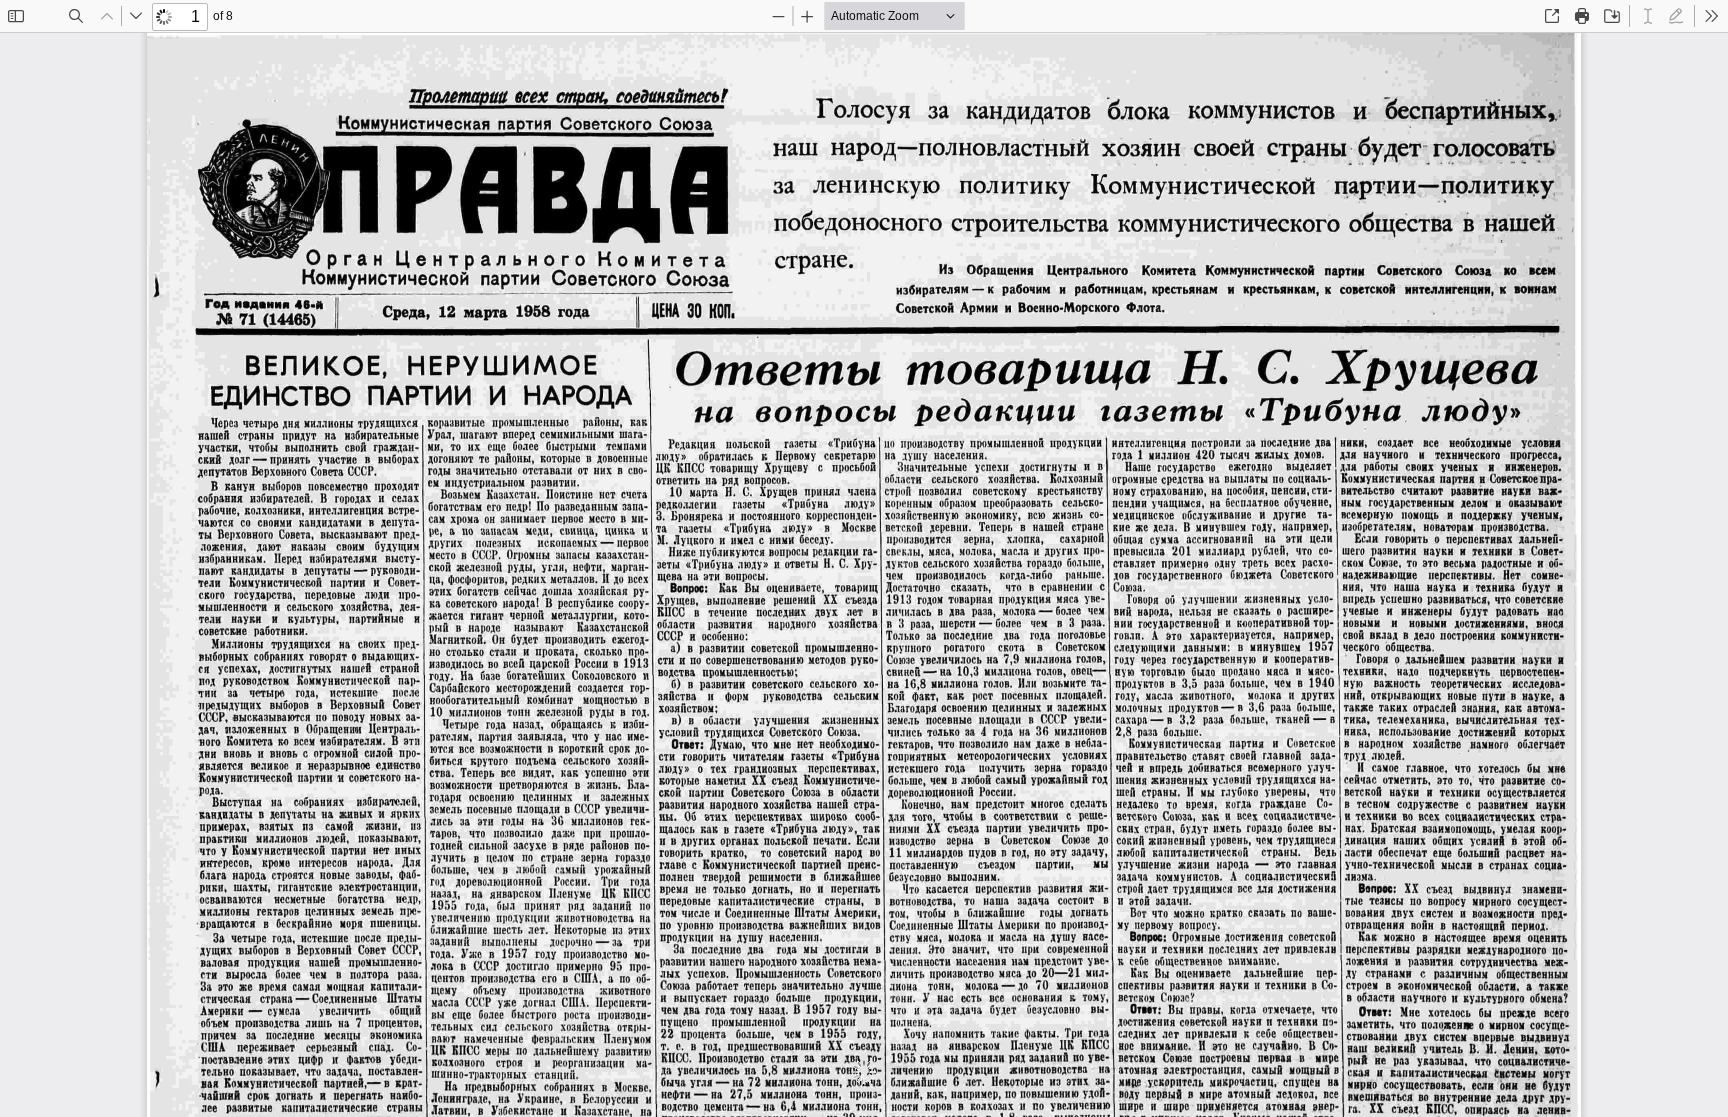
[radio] (1648, 16)
